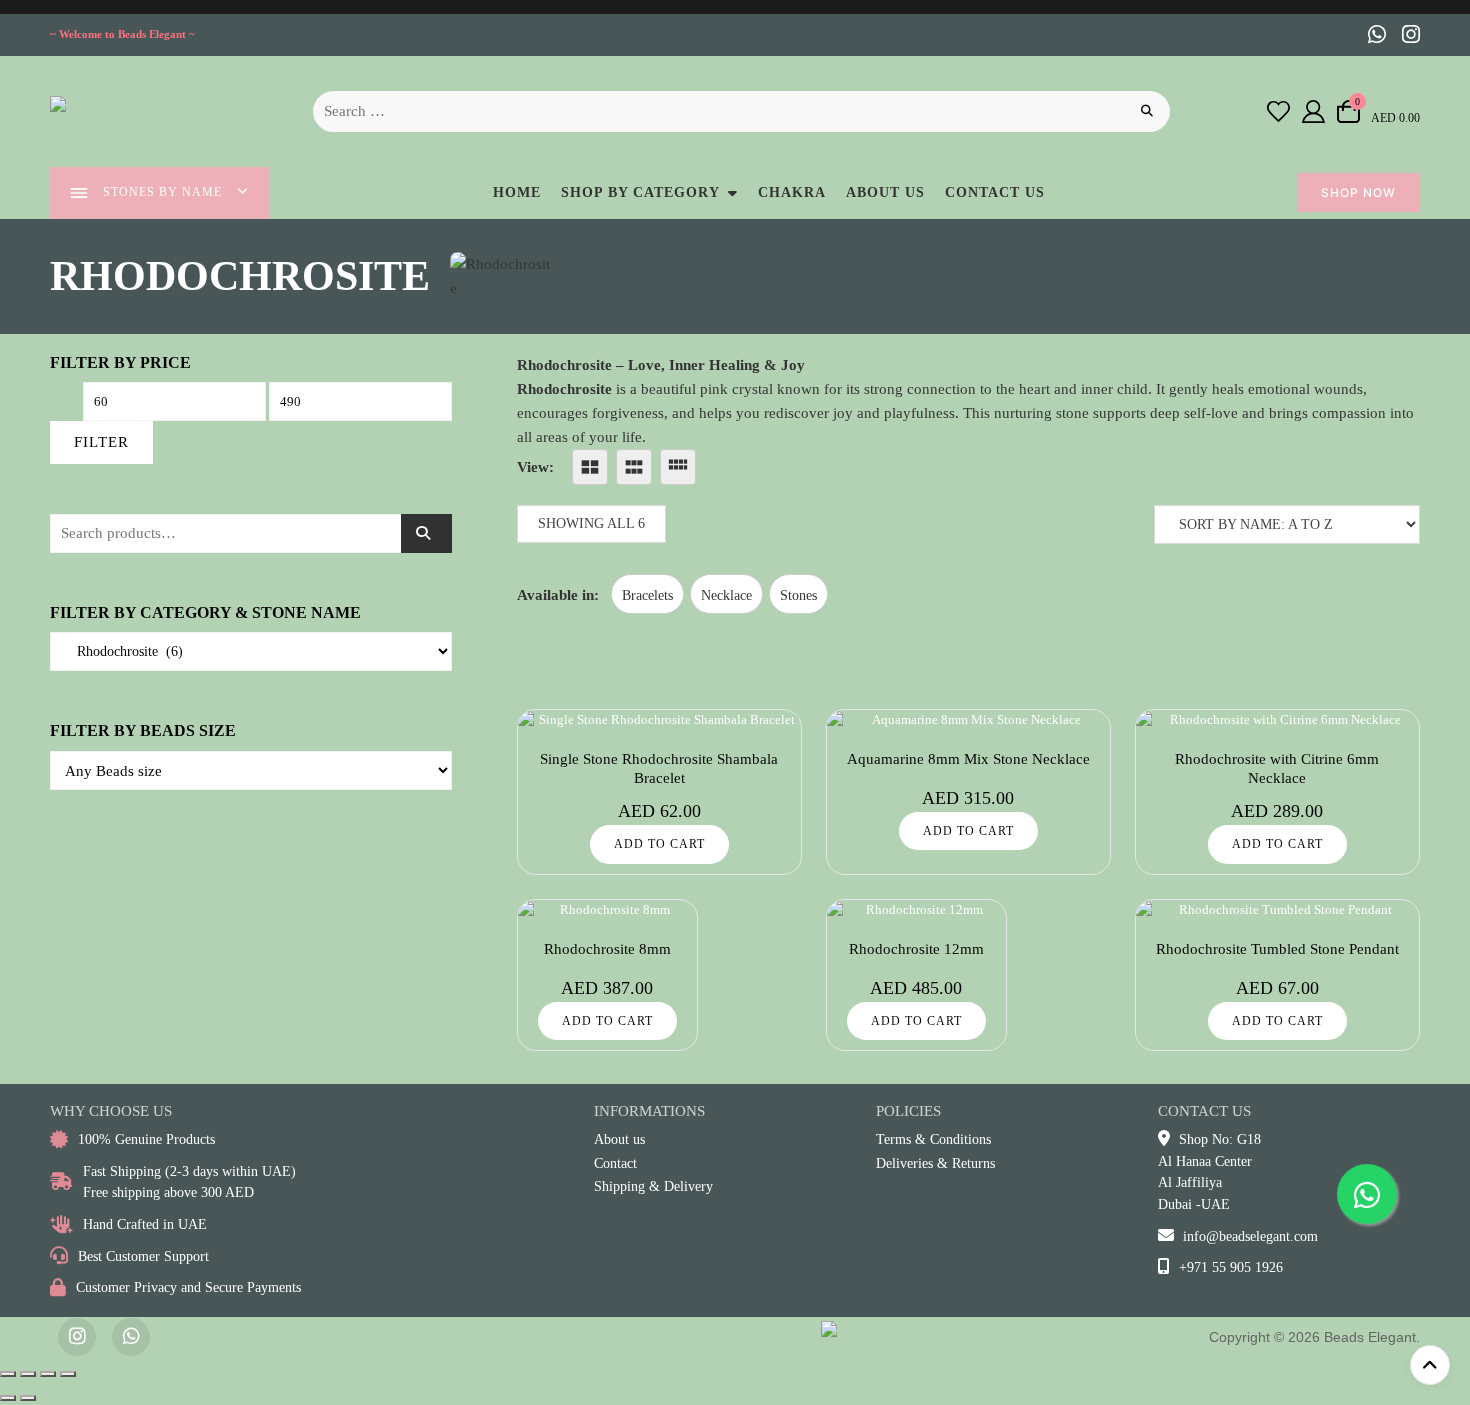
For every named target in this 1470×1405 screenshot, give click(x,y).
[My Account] (1313, 111)
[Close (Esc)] (68, 1374)
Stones (798, 595)
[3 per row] (634, 467)
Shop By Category (640, 192)
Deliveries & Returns (935, 1163)
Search (426, 533)
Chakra (792, 192)
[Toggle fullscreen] (28, 1374)
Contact (615, 1163)
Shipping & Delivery (653, 1186)
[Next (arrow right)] (28, 1398)
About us (885, 192)
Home (517, 192)
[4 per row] (678, 467)
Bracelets (647, 595)
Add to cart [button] (659, 844)
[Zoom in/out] (8, 1374)
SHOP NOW (1358, 192)
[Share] (48, 1374)
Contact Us (995, 192)
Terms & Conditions (933, 1139)
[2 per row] (590, 467)
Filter (101, 442)
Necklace (726, 595)
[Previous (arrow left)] (8, 1398)
